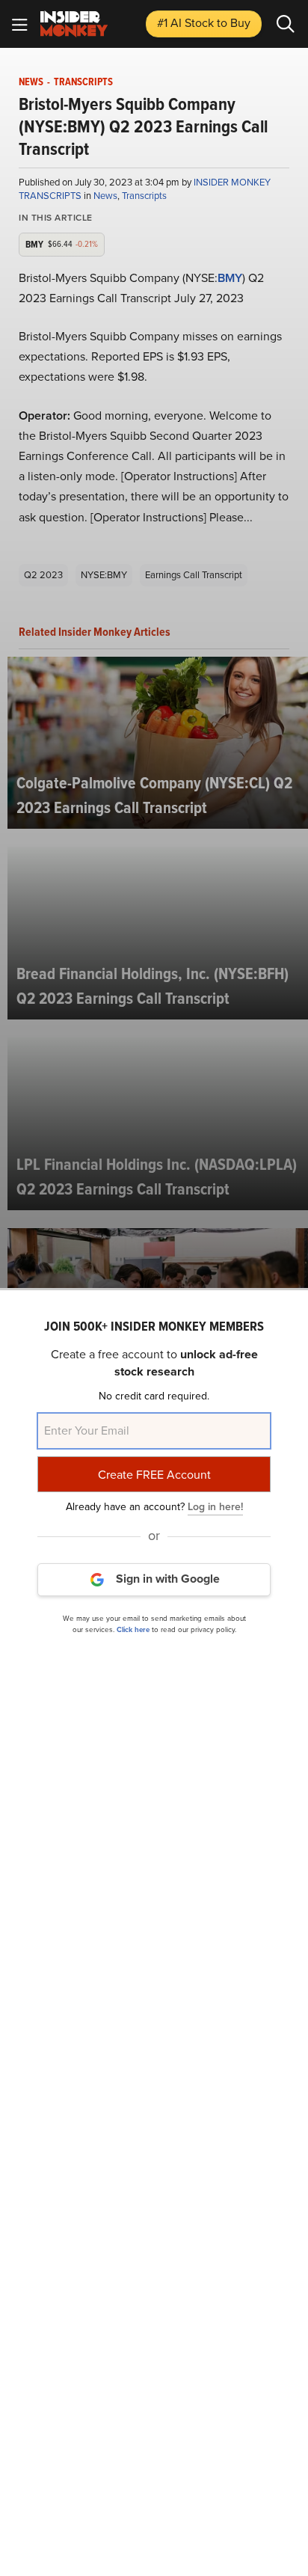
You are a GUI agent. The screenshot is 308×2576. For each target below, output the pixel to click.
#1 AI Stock (204, 23)
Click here (133, 1629)
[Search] (286, 24)
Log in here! (215, 1507)
